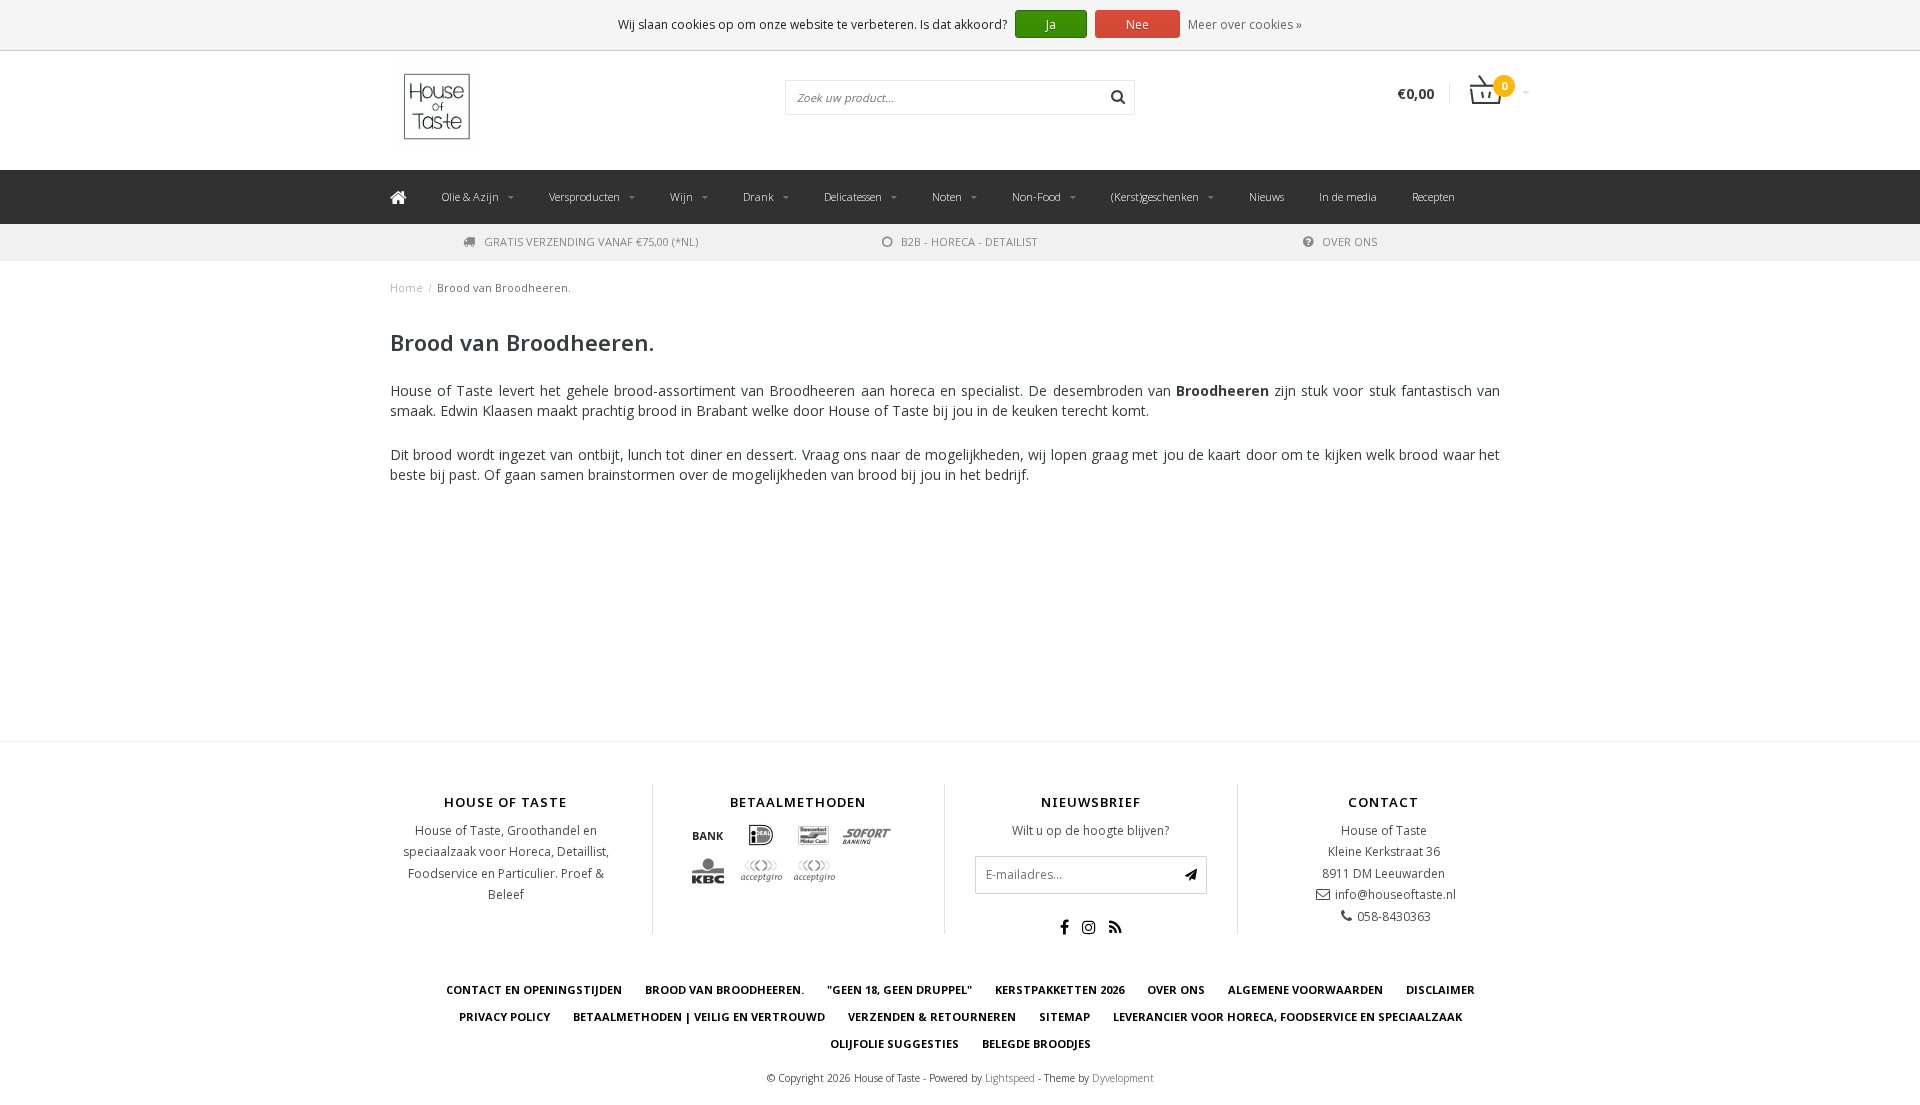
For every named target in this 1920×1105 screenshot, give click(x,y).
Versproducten (584, 196)
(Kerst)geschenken (1155, 196)
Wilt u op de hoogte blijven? (1090, 830)
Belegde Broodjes (1036, 1043)
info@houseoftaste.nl (1395, 894)
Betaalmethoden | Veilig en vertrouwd (699, 1016)
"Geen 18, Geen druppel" (899, 989)
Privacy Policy (504, 1016)
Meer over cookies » (1245, 24)
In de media (1348, 196)
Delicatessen (853, 196)
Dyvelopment (1123, 1078)
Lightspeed (1010, 1078)
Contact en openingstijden (534, 989)
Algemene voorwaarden (1305, 989)
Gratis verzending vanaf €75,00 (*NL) (591, 241)
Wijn (681, 196)
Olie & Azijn (470, 196)
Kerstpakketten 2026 (1059, 989)
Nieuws (1266, 196)
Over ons (1349, 241)
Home (406, 287)
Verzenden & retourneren (932, 1016)
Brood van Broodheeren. (504, 287)
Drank (758, 196)
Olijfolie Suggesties (894, 1043)
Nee (1137, 24)
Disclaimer (1440, 989)
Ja (1051, 24)
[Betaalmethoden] (708, 835)
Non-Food (1036, 196)
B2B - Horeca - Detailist (969, 241)
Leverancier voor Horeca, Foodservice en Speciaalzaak (1287, 1016)
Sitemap (1064, 1016)
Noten (947, 196)
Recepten (1433, 196)
